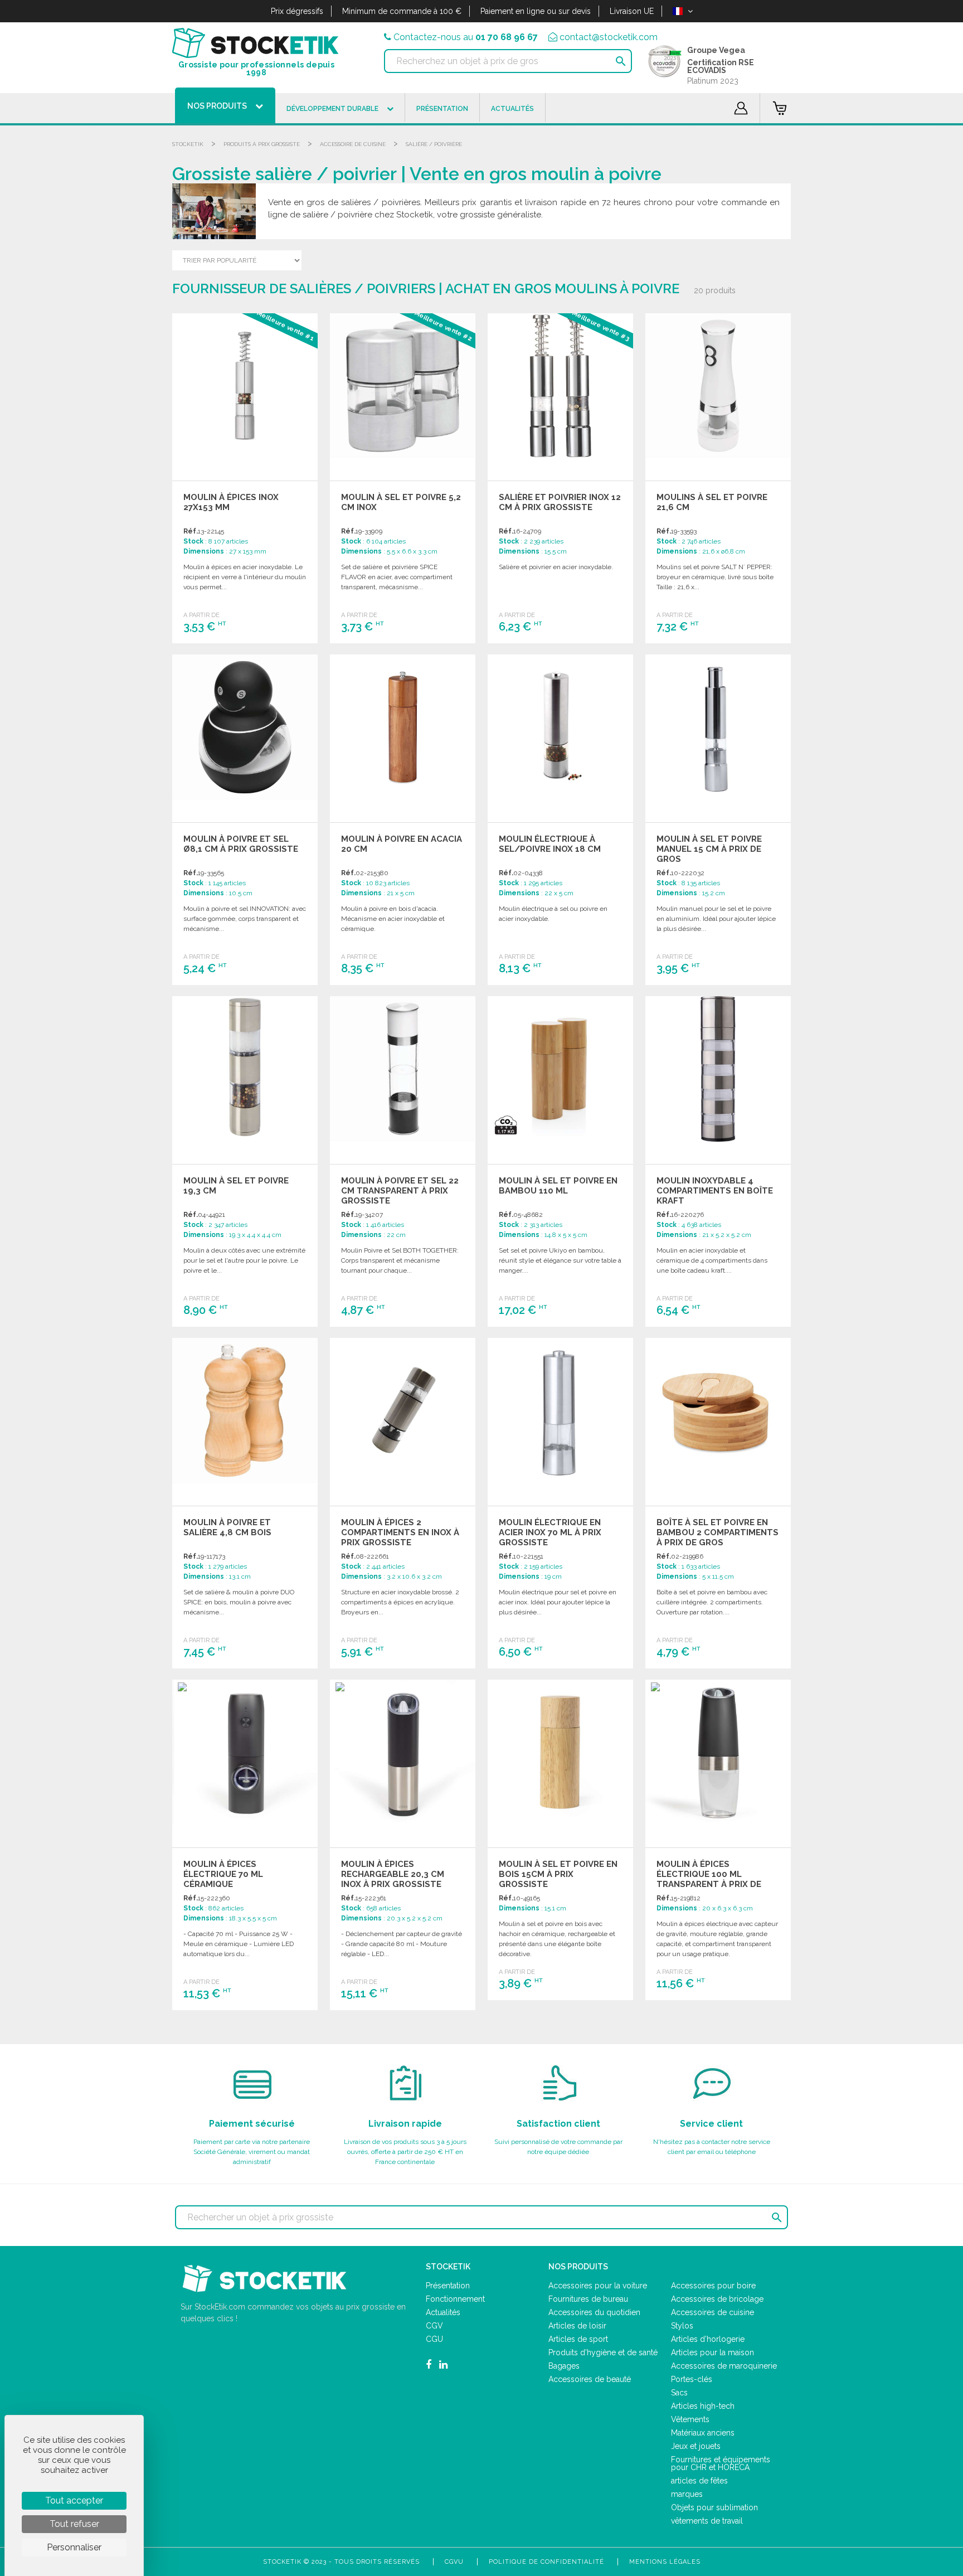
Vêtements (690, 2419)
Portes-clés (692, 2379)
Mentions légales (665, 2562)
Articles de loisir (577, 2326)
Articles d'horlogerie (708, 2339)
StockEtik (188, 144)
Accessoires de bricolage (717, 2299)
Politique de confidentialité (546, 2562)
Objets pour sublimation (714, 2507)
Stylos (682, 2326)
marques (687, 2494)
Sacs (679, 2393)
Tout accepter (74, 2500)
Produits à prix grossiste (262, 144)
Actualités (443, 2312)
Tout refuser (74, 2524)
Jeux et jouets (696, 2446)
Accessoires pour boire (713, 2286)
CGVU (454, 2562)
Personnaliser (74, 2547)
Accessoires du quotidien (594, 2312)
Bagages (564, 2366)
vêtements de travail (707, 2521)
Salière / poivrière (434, 144)
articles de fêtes (699, 2481)
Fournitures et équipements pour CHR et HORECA (721, 2463)
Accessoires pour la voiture (598, 2286)
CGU (434, 2339)
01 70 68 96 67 (507, 37)
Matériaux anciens (703, 2433)
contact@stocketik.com (609, 37)
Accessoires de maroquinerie (724, 2366)
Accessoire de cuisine (353, 144)
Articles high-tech (703, 2406)
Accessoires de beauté (590, 2379)
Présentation (448, 2286)
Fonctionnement (455, 2299)
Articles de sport (578, 2339)
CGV (434, 2326)
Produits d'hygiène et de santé (603, 2352)
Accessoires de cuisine (712, 2312)
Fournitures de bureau (588, 2299)
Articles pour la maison (712, 2352)
